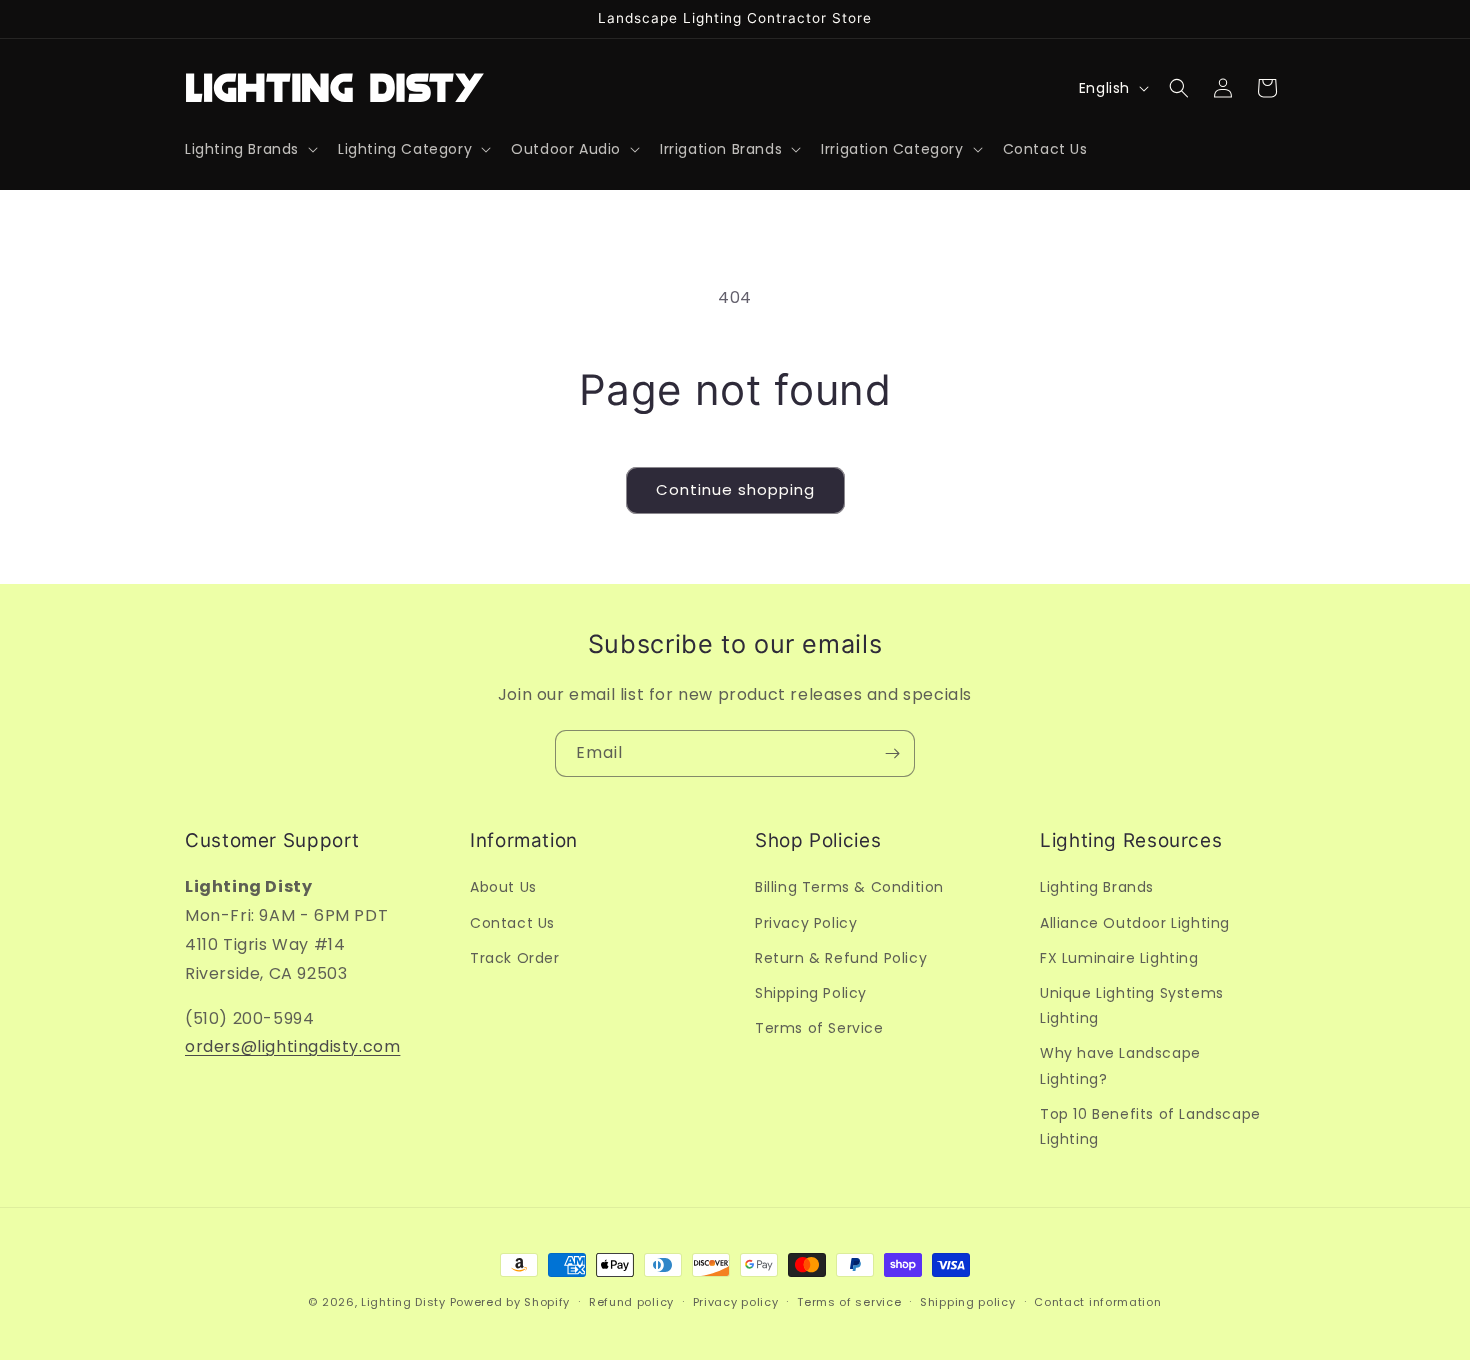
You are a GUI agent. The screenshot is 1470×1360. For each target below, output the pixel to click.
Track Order (515, 957)
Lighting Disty (403, 1302)
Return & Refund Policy (841, 957)
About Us (503, 887)
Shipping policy (968, 1301)
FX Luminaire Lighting (1119, 957)
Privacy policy (736, 1301)
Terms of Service (819, 1028)
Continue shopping (735, 489)
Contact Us (512, 922)
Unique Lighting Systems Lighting (1132, 1004)
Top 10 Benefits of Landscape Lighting (1150, 1125)
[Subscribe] (892, 753)
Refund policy (631, 1301)
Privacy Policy (806, 922)
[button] (249, 149)
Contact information (1097, 1301)
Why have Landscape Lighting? (1120, 1065)
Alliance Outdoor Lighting (1135, 922)
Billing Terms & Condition (849, 887)
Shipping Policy (811, 992)
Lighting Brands (1097, 887)
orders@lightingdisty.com (292, 1046)
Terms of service (849, 1301)
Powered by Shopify (510, 1302)
